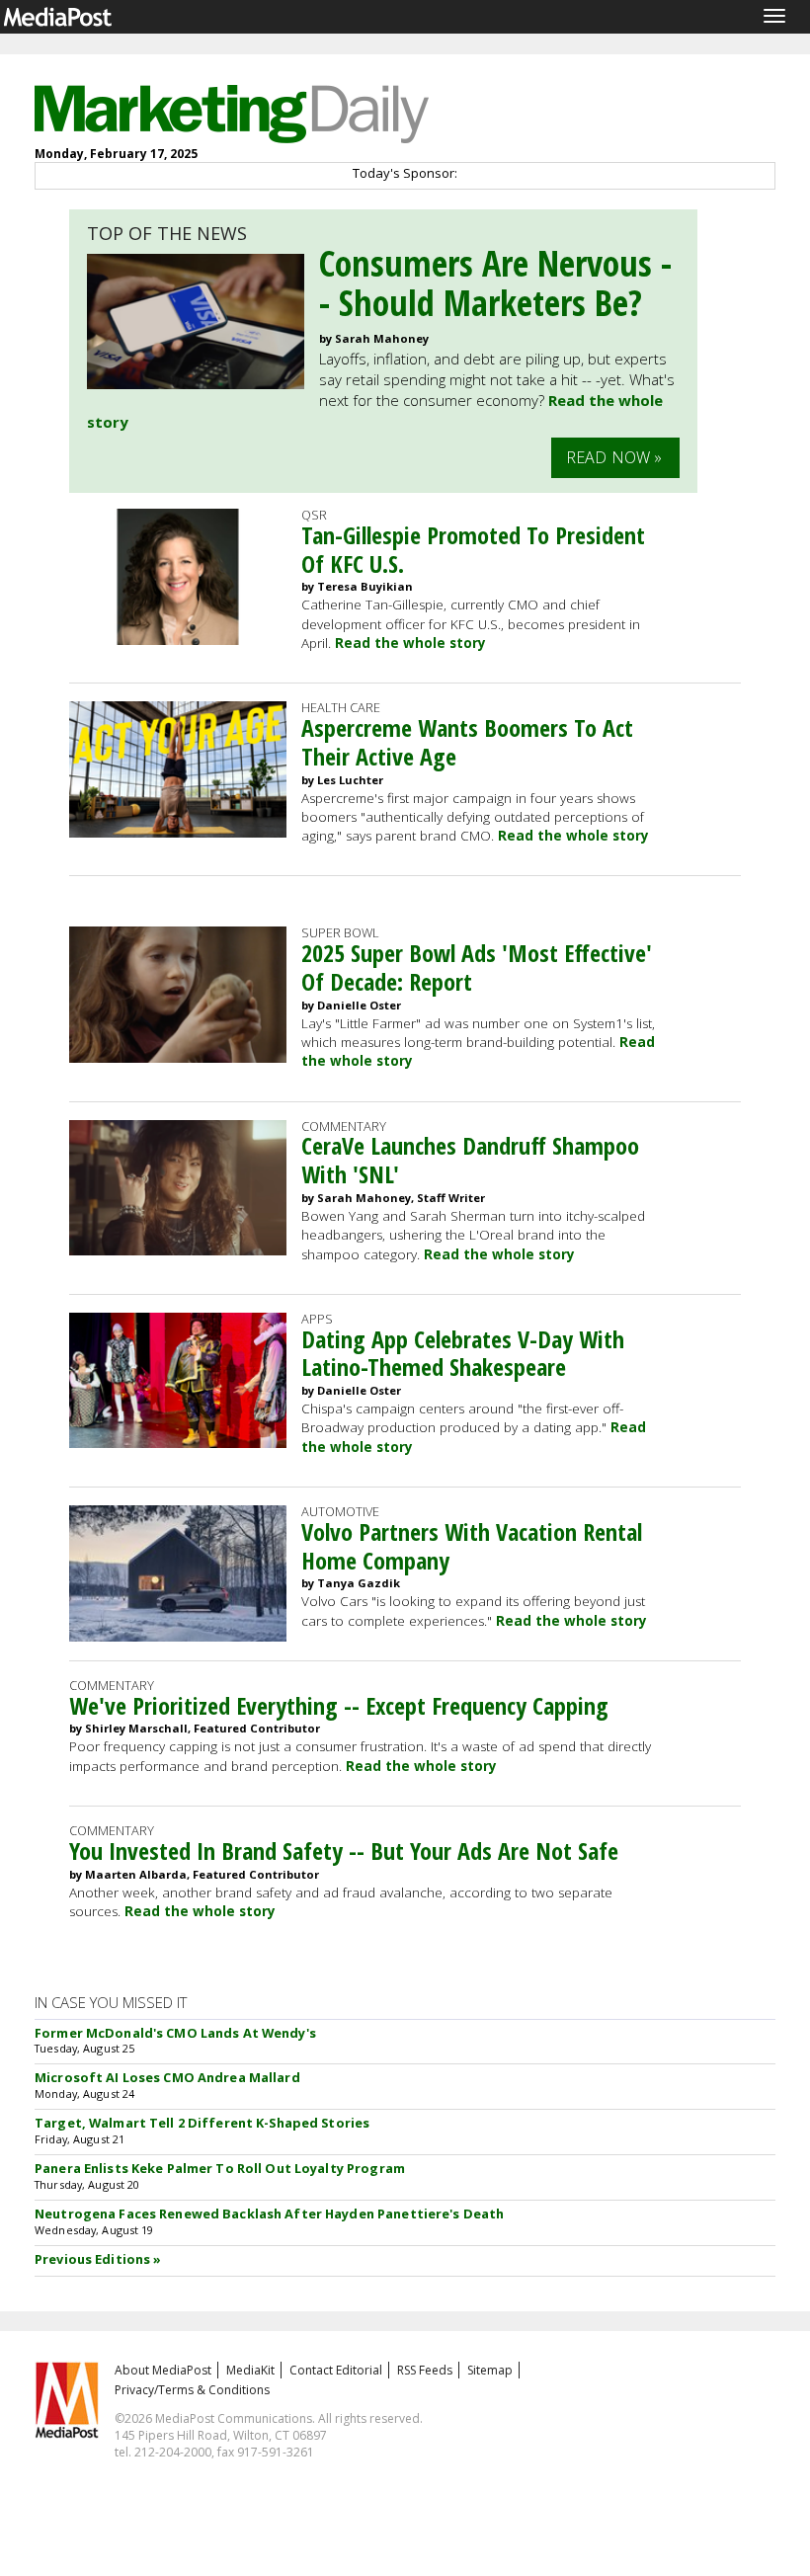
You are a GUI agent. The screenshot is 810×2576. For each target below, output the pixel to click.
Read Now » (614, 457)
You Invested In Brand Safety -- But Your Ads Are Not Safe (344, 1851)
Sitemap (490, 2370)
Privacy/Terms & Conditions (192, 2390)
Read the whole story (410, 643)
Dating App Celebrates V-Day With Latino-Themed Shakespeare (463, 1353)
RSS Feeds (425, 2370)
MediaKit (250, 2370)
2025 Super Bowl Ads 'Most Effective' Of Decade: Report (477, 967)
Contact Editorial (336, 2370)
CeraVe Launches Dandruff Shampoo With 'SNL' (470, 1160)
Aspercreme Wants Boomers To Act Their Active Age (467, 742)
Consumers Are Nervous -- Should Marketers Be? (495, 283)
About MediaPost (163, 2370)
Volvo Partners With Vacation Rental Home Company (472, 1546)
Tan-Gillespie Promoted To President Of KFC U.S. (473, 549)
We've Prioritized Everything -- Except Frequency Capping (339, 1705)
